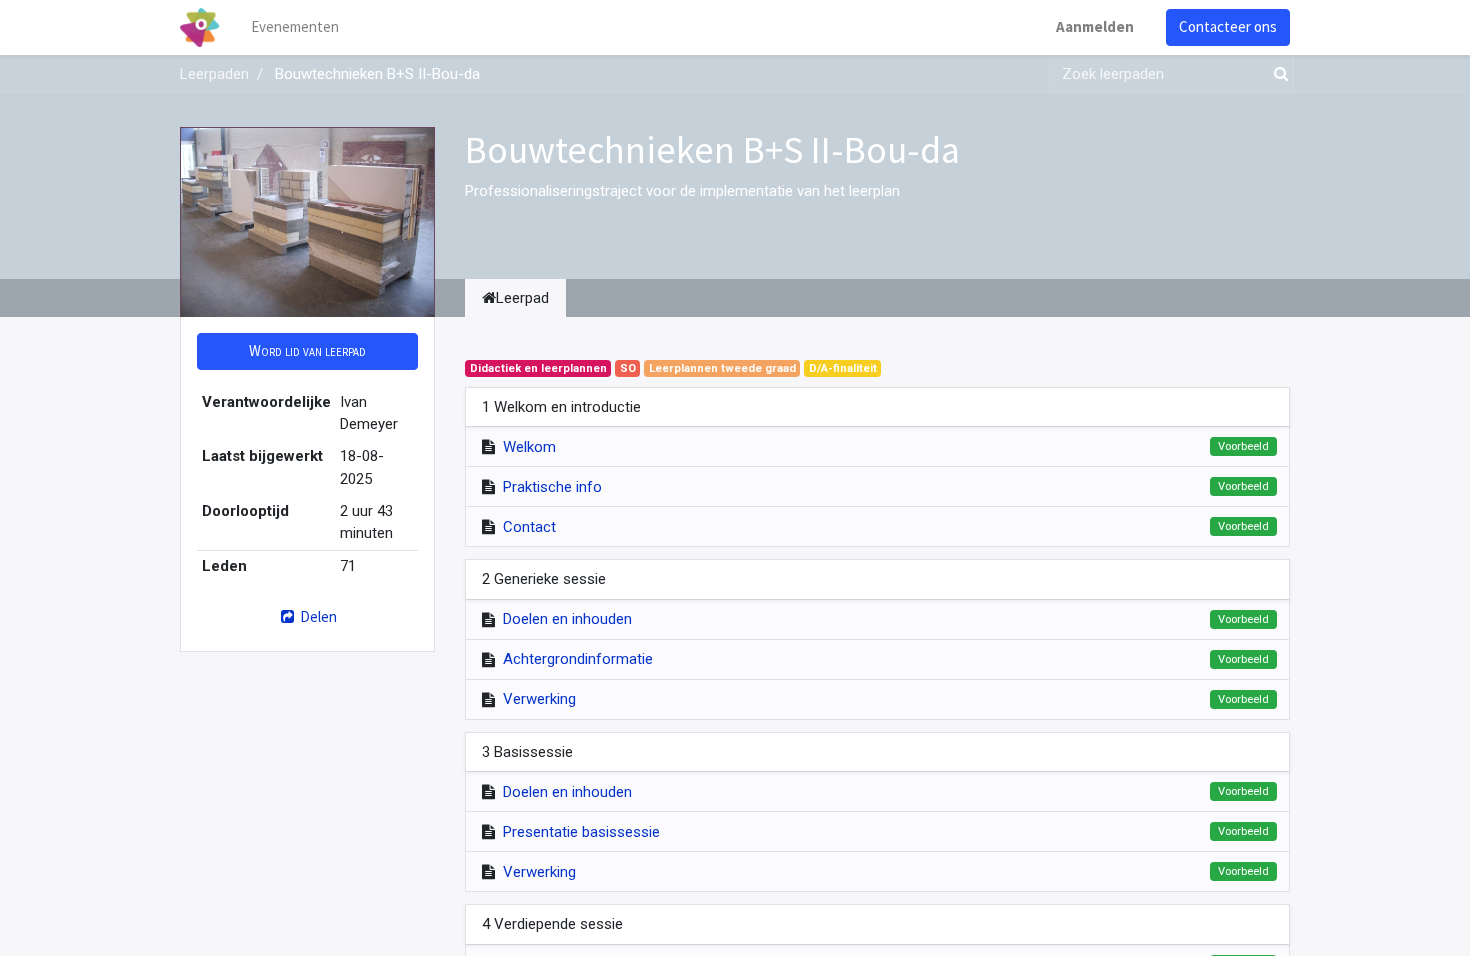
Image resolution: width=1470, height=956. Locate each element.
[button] (307, 351)
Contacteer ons (1228, 26)
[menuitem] (295, 27)
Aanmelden (1095, 26)
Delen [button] (317, 616)
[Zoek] (1277, 74)
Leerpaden (214, 74)
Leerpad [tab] (522, 298)
